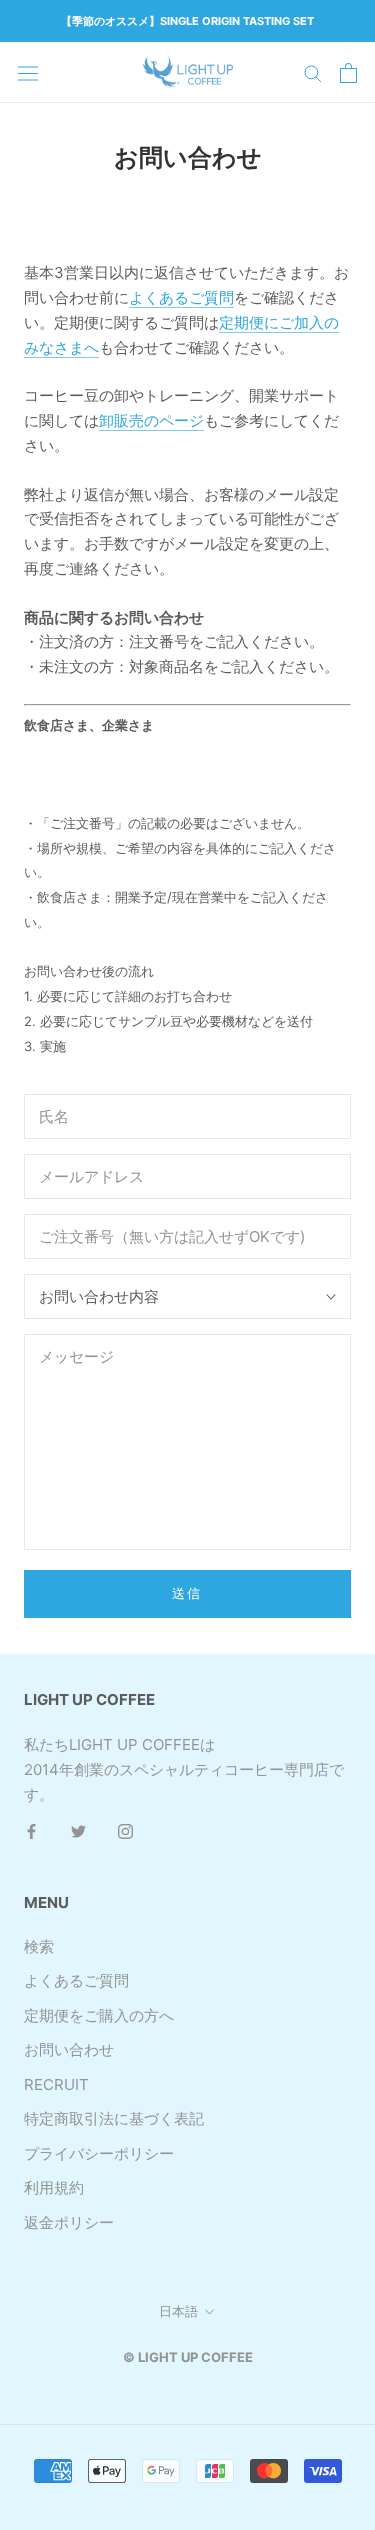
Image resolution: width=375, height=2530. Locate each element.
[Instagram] (125, 1830)
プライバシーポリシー (99, 2153)
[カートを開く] (348, 73)
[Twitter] (78, 1830)
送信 (187, 1593)
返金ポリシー (69, 2222)
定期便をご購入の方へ (99, 2015)
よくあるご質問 (181, 297)
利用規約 (54, 2187)
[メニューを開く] (28, 72)
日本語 (178, 2311)
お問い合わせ (69, 2049)
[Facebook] (31, 1830)
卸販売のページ (151, 420)
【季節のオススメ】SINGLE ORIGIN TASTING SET (187, 21)
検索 (39, 1946)
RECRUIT (56, 2084)
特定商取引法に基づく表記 (114, 2118)
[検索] (313, 72)
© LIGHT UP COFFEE (188, 2357)
